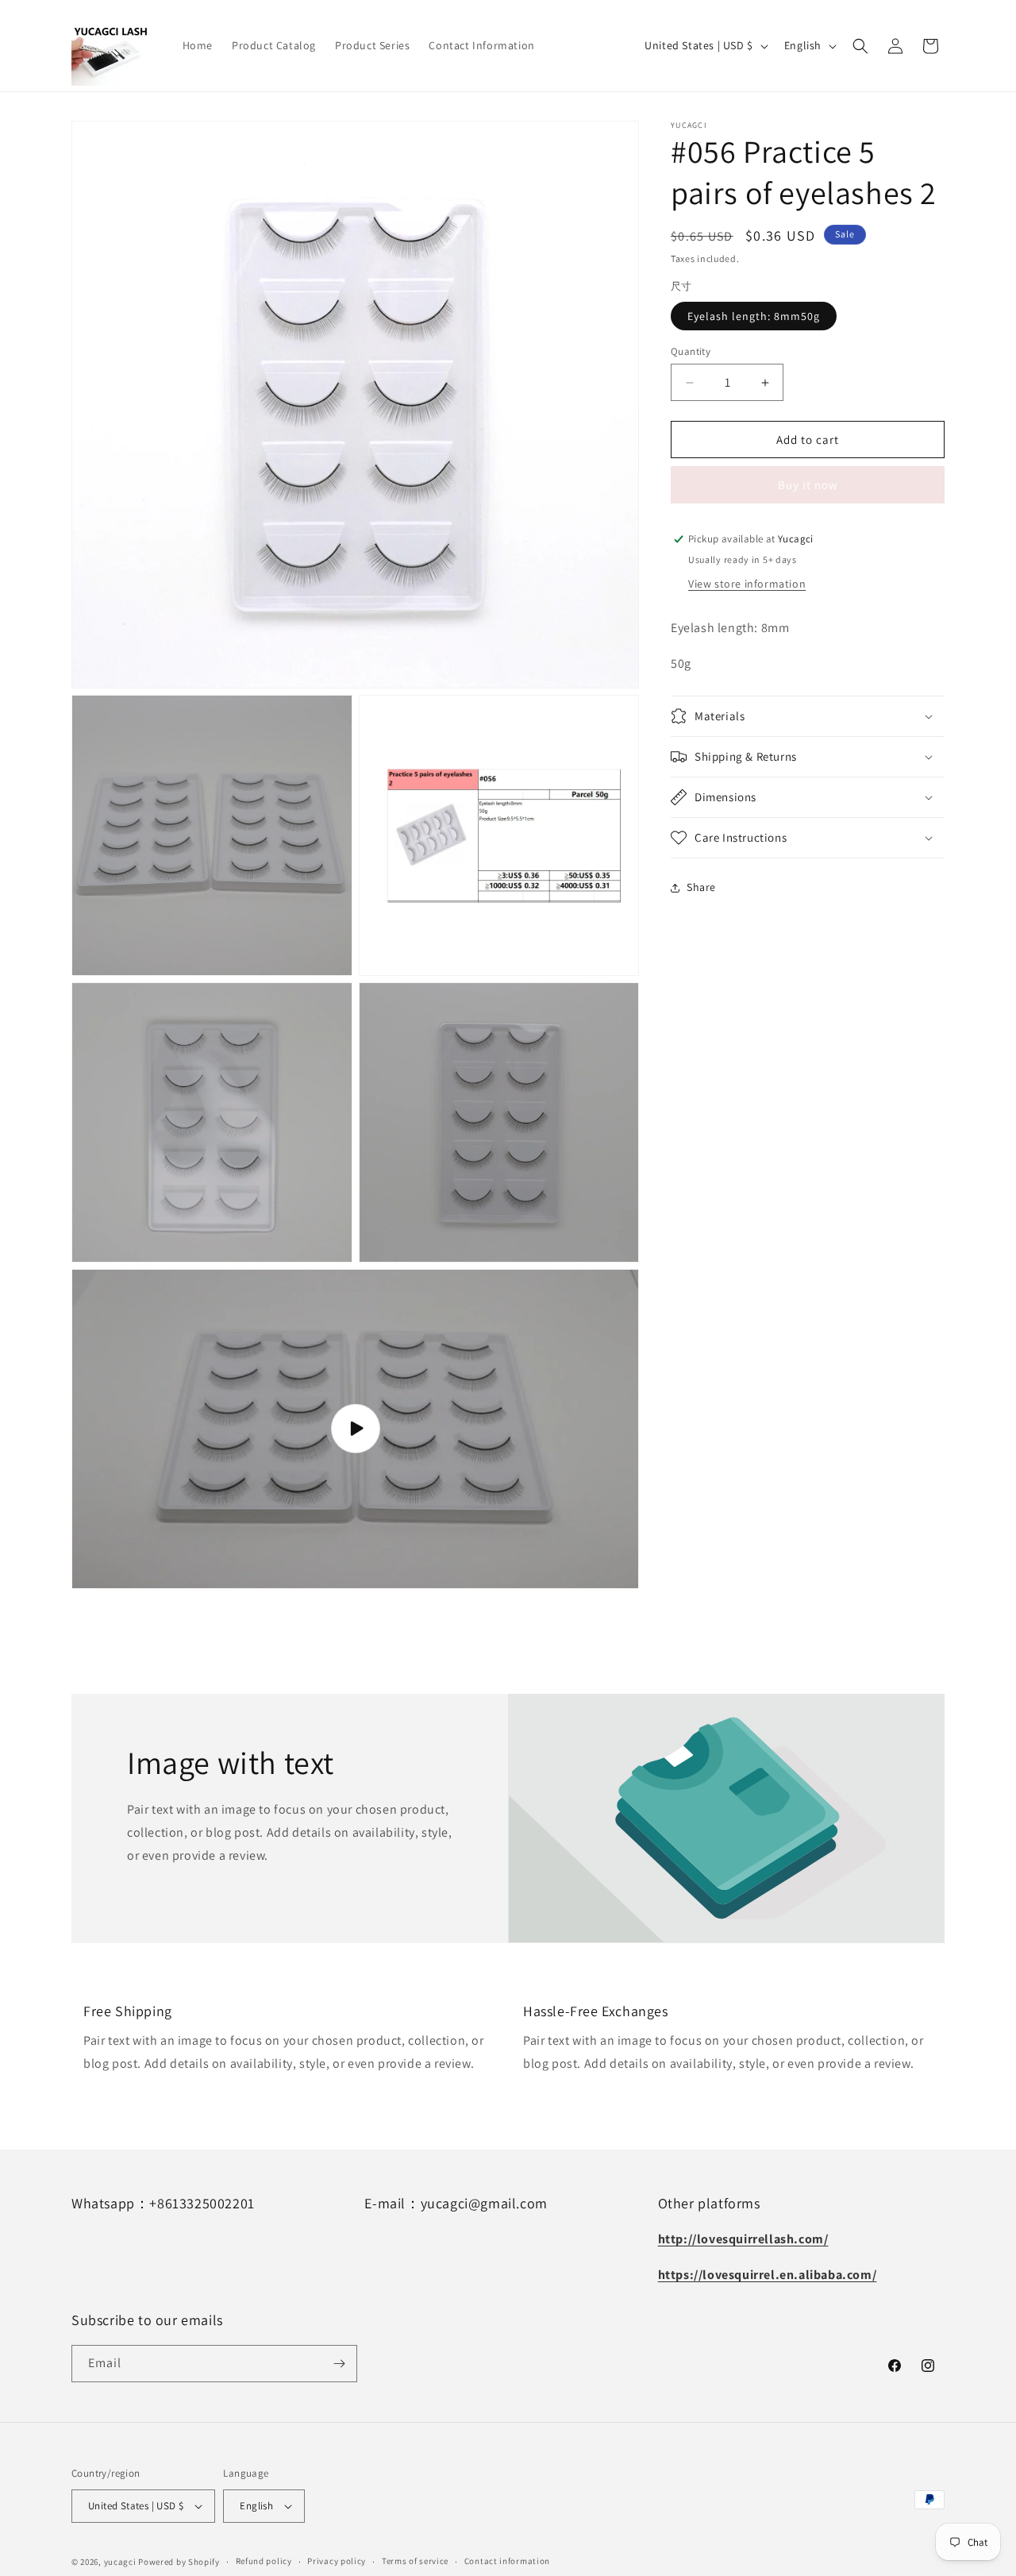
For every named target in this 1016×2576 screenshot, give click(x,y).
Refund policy (264, 2561)
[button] (860, 46)
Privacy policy (337, 2561)
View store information (747, 584)
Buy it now (808, 485)
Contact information (507, 2561)
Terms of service (415, 2561)
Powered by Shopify (179, 2562)
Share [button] (701, 887)
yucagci (120, 2562)
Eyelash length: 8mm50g (754, 316)
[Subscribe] (339, 2364)
